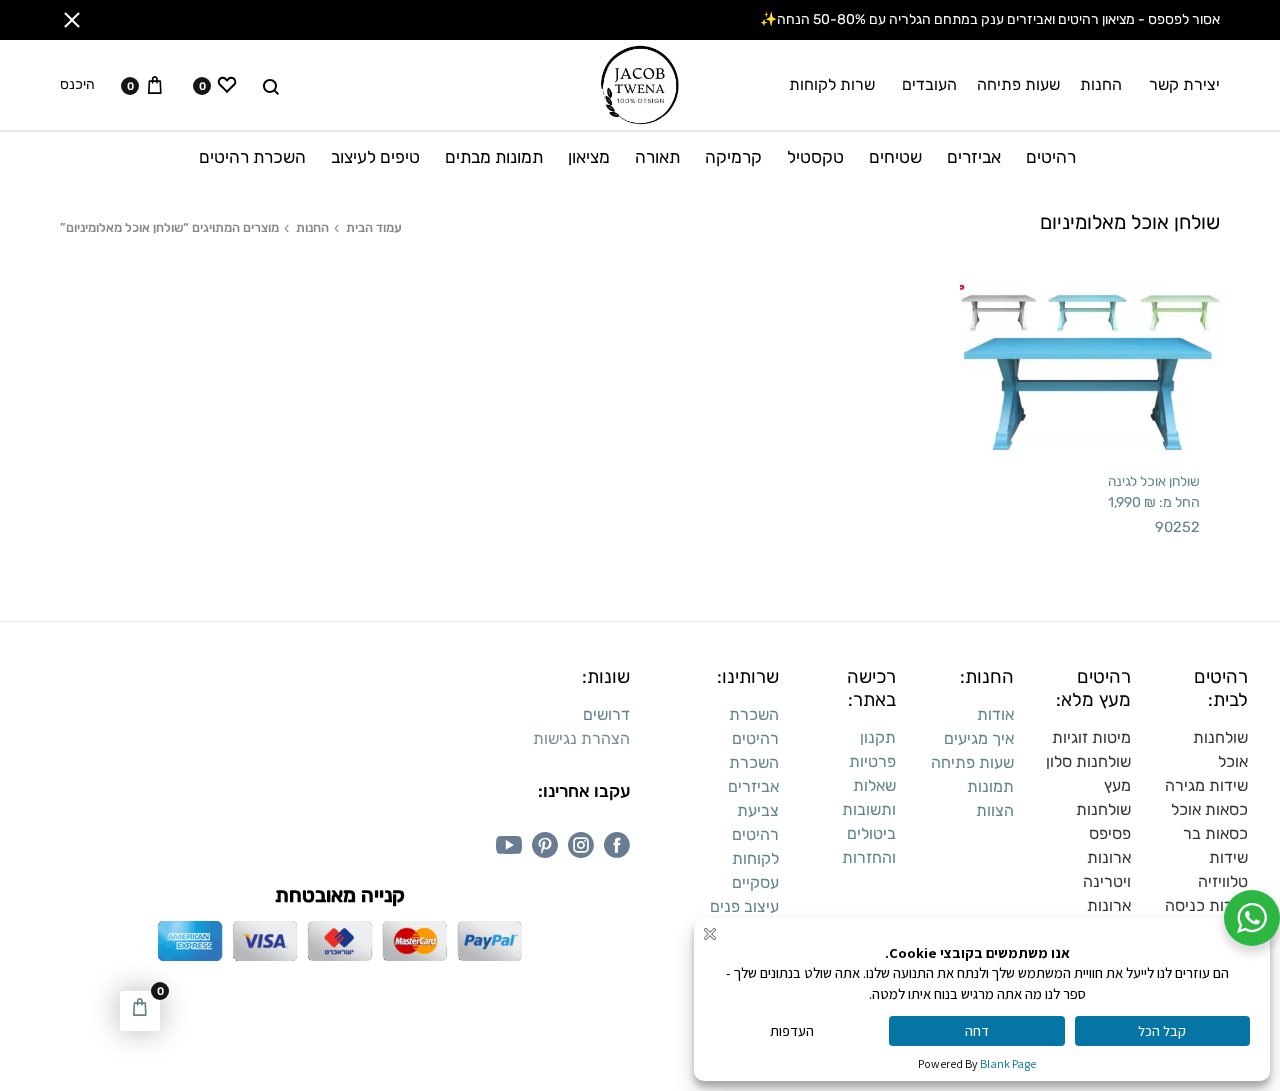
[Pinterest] (545, 845)
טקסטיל (815, 157)
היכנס (77, 85)
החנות (1101, 84)
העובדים (929, 84)
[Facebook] (617, 845)
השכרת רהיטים (252, 157)
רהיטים (1051, 157)
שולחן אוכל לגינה (1154, 481)
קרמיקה (733, 157)
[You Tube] (509, 845)
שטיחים (895, 157)
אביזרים (974, 157)
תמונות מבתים (494, 157)
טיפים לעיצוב (375, 157)
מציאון (589, 157)
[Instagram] (581, 845)
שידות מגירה (1206, 785)
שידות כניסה (1206, 905)
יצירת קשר (1184, 84)
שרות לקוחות (832, 84)
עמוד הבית (374, 227)
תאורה (657, 157)
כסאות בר (1215, 833)
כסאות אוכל (1209, 809)
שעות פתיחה (1018, 84)
